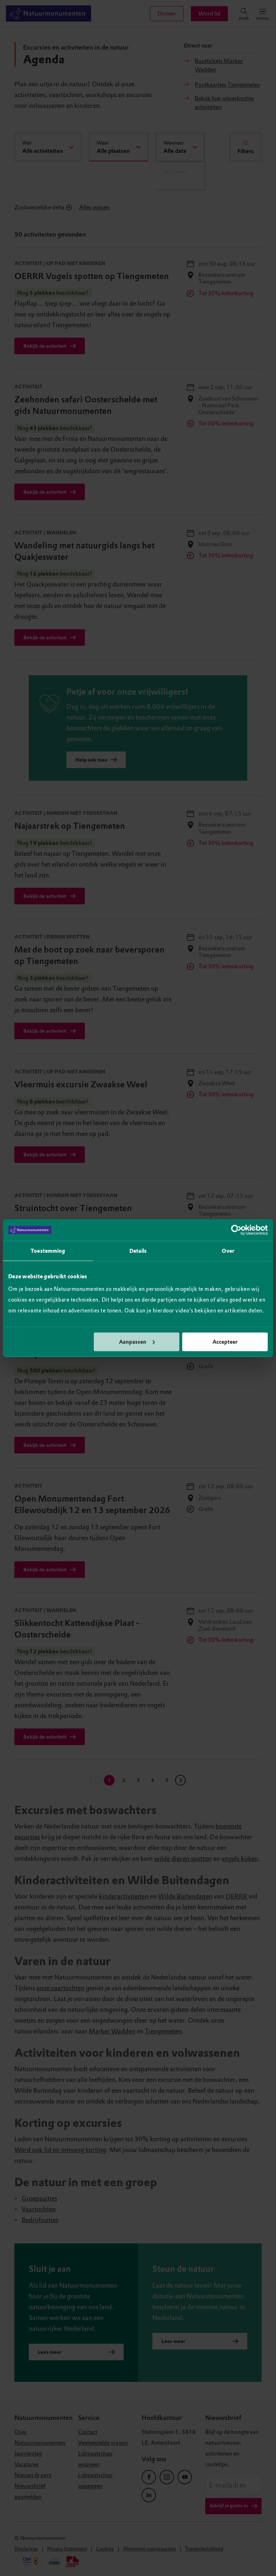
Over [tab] (228, 1251)
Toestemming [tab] (48, 1251)
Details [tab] (138, 1251)
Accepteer (225, 1342)
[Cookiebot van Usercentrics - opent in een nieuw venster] (236, 1230)
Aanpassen (133, 1342)
